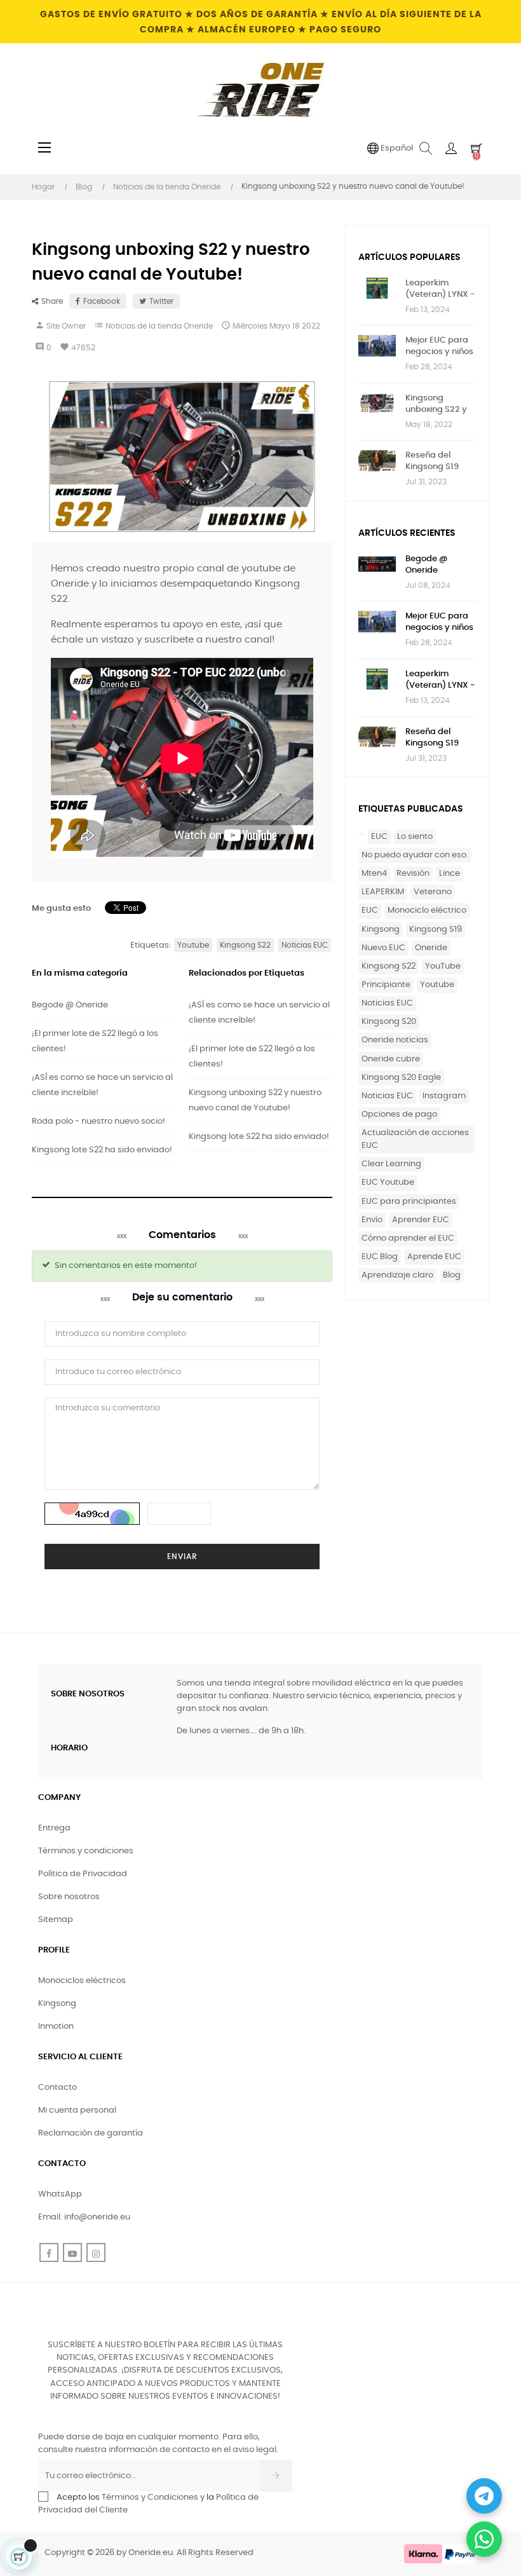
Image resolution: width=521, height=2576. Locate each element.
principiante (386, 985)
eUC (379, 837)
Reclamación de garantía (91, 2133)
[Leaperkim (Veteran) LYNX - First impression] (377, 288)
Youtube (437, 985)
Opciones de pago (399, 1114)
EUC (370, 910)
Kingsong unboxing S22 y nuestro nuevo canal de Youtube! (255, 1101)
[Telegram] (484, 2496)
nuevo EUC (383, 948)
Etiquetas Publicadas (411, 809)
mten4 (374, 874)
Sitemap (56, 1920)
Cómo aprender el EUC (408, 1238)
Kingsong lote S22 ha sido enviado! (102, 1150)
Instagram (444, 1096)
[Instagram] (96, 2252)
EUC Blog (380, 1257)
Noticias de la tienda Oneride (159, 326)
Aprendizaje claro (397, 1275)
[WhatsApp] (484, 2539)
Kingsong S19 (436, 930)
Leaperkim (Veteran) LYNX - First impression (440, 290)
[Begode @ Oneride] (377, 564)
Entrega (54, 1828)
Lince (450, 874)
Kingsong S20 (389, 1022)
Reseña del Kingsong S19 (432, 461)
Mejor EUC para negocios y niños (439, 346)
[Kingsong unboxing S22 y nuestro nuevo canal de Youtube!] (377, 403)
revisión (413, 874)
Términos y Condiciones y (153, 2498)
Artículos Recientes (407, 533)
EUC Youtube (388, 1182)
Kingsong (381, 930)
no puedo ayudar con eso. (415, 855)
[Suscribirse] (276, 2476)
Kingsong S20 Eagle (401, 1078)
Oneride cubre (391, 1059)
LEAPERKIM (383, 892)
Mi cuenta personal (77, 2110)
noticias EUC (387, 1003)
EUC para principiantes (409, 1202)
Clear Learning (391, 1164)
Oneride (431, 948)
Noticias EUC (387, 1096)
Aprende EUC (434, 1257)
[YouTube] (72, 2252)
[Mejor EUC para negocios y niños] (377, 345)
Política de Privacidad (83, 1874)
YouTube (443, 966)
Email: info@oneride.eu (84, 2217)
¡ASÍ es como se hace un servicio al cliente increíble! (102, 1085)
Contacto (58, 2088)
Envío (372, 1220)
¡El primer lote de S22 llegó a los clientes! (95, 1041)
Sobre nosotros (69, 1897)
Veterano (433, 892)
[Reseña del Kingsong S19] (377, 460)
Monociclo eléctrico (427, 910)
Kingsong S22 (389, 966)
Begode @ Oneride (70, 1005)
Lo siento (415, 837)
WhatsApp (60, 2194)
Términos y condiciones (86, 1851)
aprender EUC (421, 1220)
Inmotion (56, 2027)
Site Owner (66, 326)
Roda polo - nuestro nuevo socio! (98, 1121)
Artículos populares (409, 257)
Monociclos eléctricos (82, 1981)
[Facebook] (49, 2252)
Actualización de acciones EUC (415, 1139)
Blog (452, 1275)
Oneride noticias (395, 1040)
